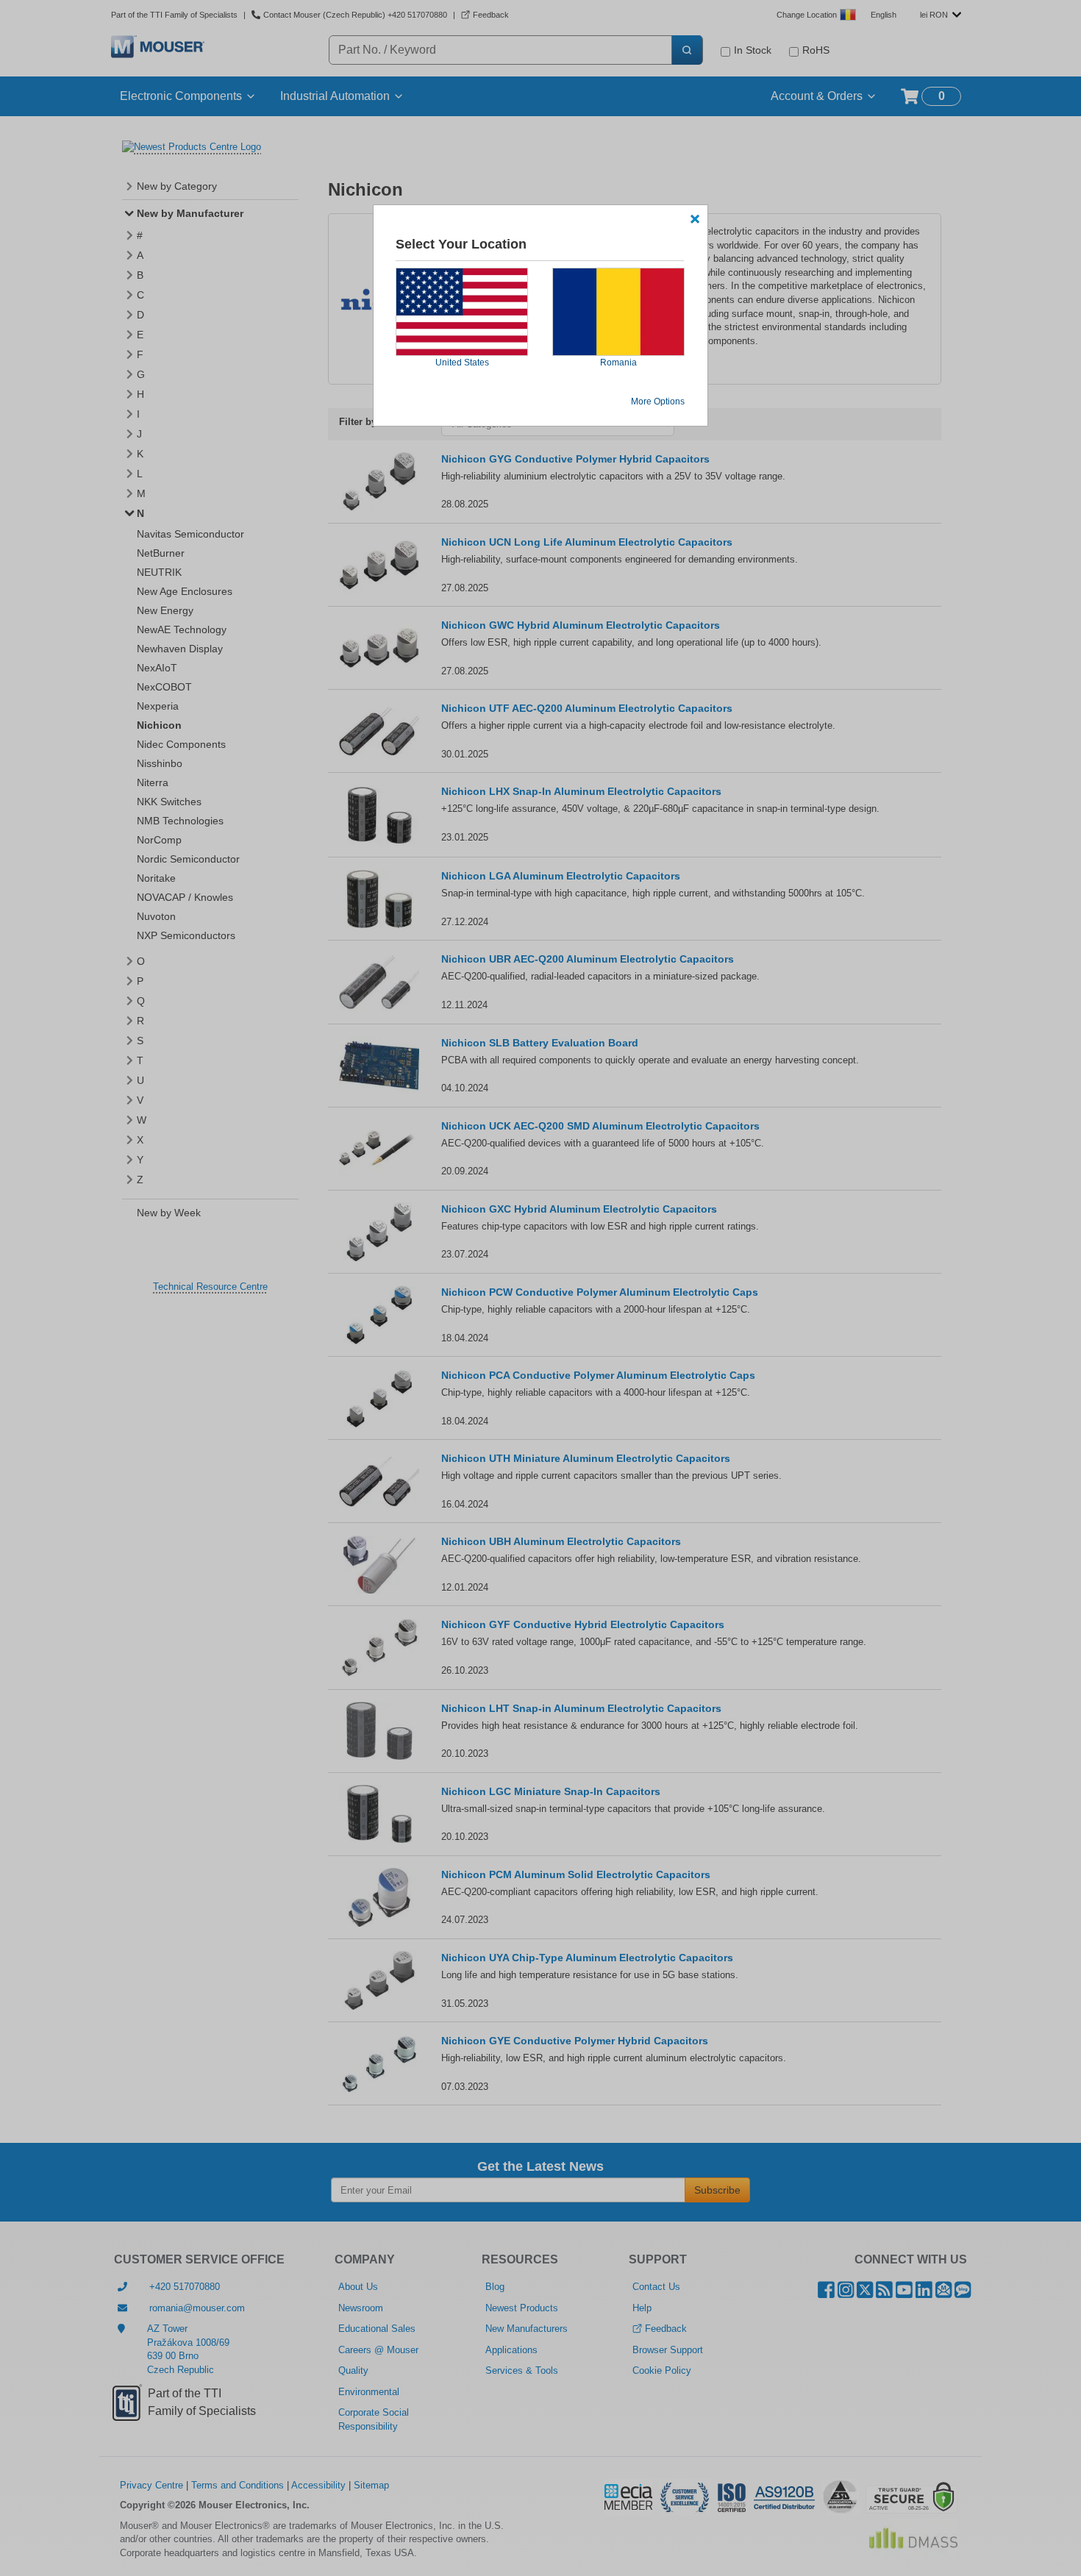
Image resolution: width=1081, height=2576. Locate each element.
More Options (658, 402)
